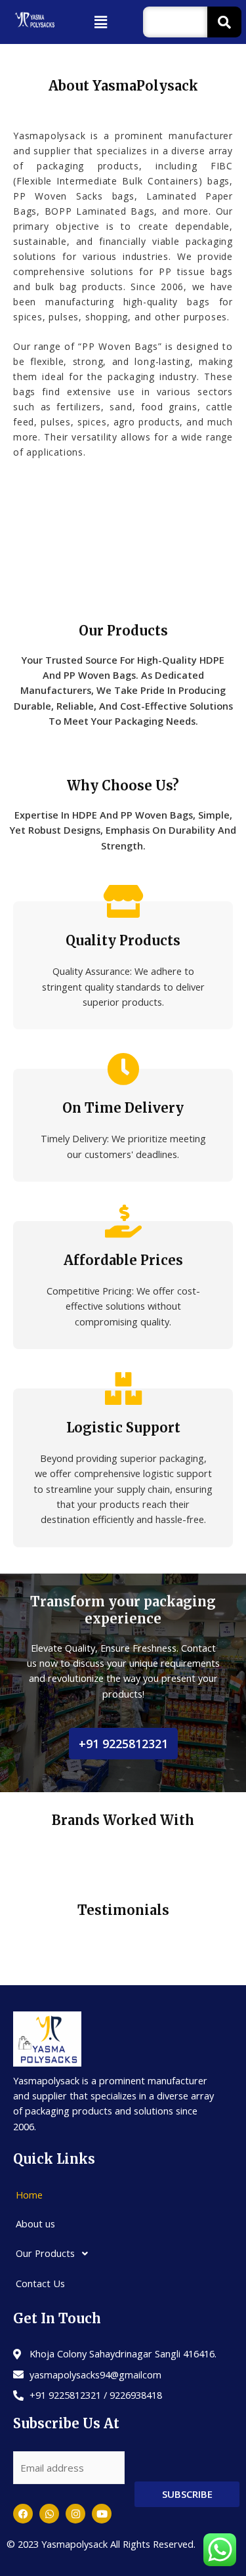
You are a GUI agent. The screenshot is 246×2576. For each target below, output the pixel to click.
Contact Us (40, 2283)
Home (29, 2195)
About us (35, 2223)
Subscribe (187, 2494)
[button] (101, 22)
